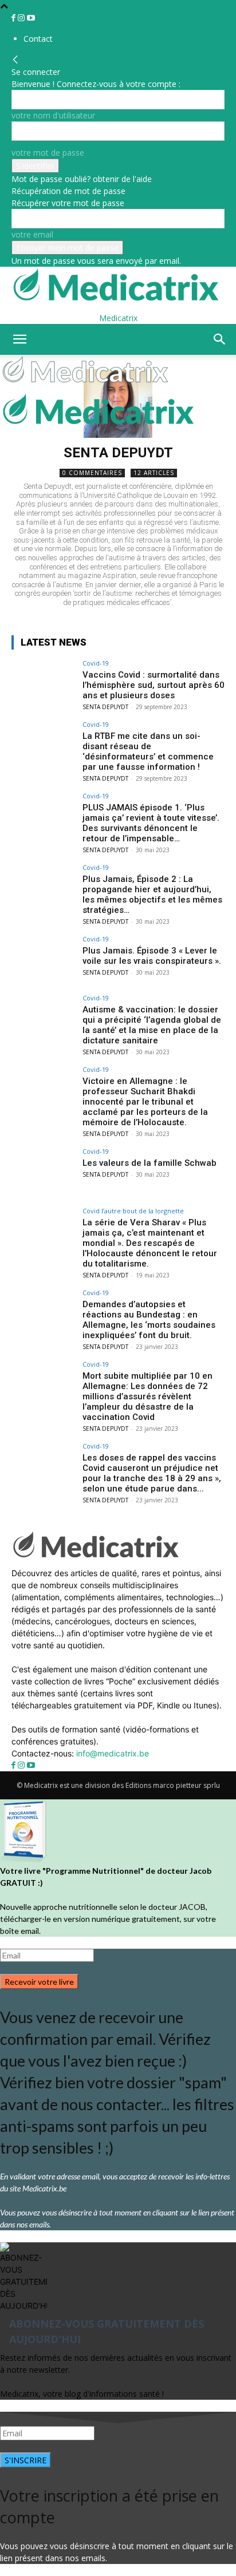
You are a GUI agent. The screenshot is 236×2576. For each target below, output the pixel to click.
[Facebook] (15, 18)
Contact (38, 39)
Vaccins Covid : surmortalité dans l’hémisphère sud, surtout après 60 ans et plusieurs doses (154, 685)
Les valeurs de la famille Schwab (150, 1163)
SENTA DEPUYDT (105, 707)
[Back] (15, 60)
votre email (32, 234)
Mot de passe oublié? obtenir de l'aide (82, 179)
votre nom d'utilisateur (53, 115)
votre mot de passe (48, 153)
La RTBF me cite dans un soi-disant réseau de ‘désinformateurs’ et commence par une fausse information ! (148, 751)
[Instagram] (22, 18)
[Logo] (87, 386)
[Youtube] (31, 18)
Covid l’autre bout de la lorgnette (133, 1211)
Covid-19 (96, 663)
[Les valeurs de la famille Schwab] (44, 1172)
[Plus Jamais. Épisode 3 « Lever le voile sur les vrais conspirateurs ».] (44, 960)
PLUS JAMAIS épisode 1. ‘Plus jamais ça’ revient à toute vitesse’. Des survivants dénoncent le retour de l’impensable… (151, 823)
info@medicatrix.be (113, 1753)
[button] (19, 339)
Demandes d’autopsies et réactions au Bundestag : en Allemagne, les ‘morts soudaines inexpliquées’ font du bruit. (149, 1320)
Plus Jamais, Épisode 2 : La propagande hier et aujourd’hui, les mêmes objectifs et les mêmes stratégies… (152, 895)
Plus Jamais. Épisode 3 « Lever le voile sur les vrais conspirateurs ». (152, 956)
